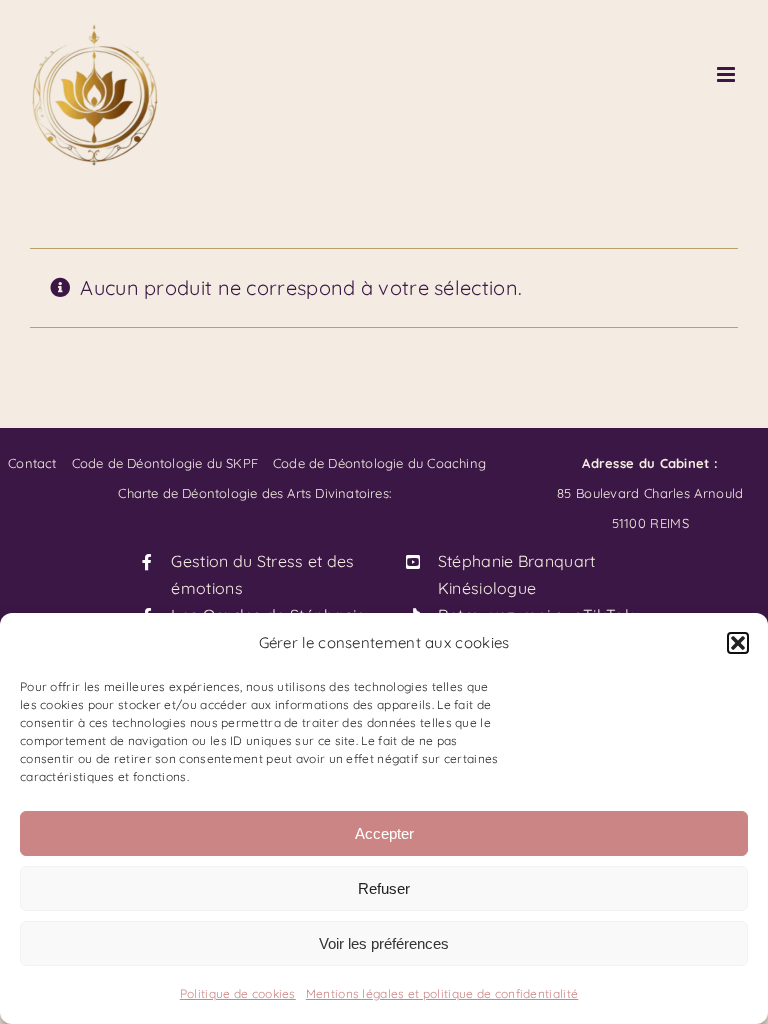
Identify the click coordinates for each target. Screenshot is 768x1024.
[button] (738, 643)
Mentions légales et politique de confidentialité (442, 993)
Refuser (384, 888)
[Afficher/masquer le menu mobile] (727, 74)
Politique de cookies (238, 993)
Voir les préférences (384, 943)
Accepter (384, 833)
